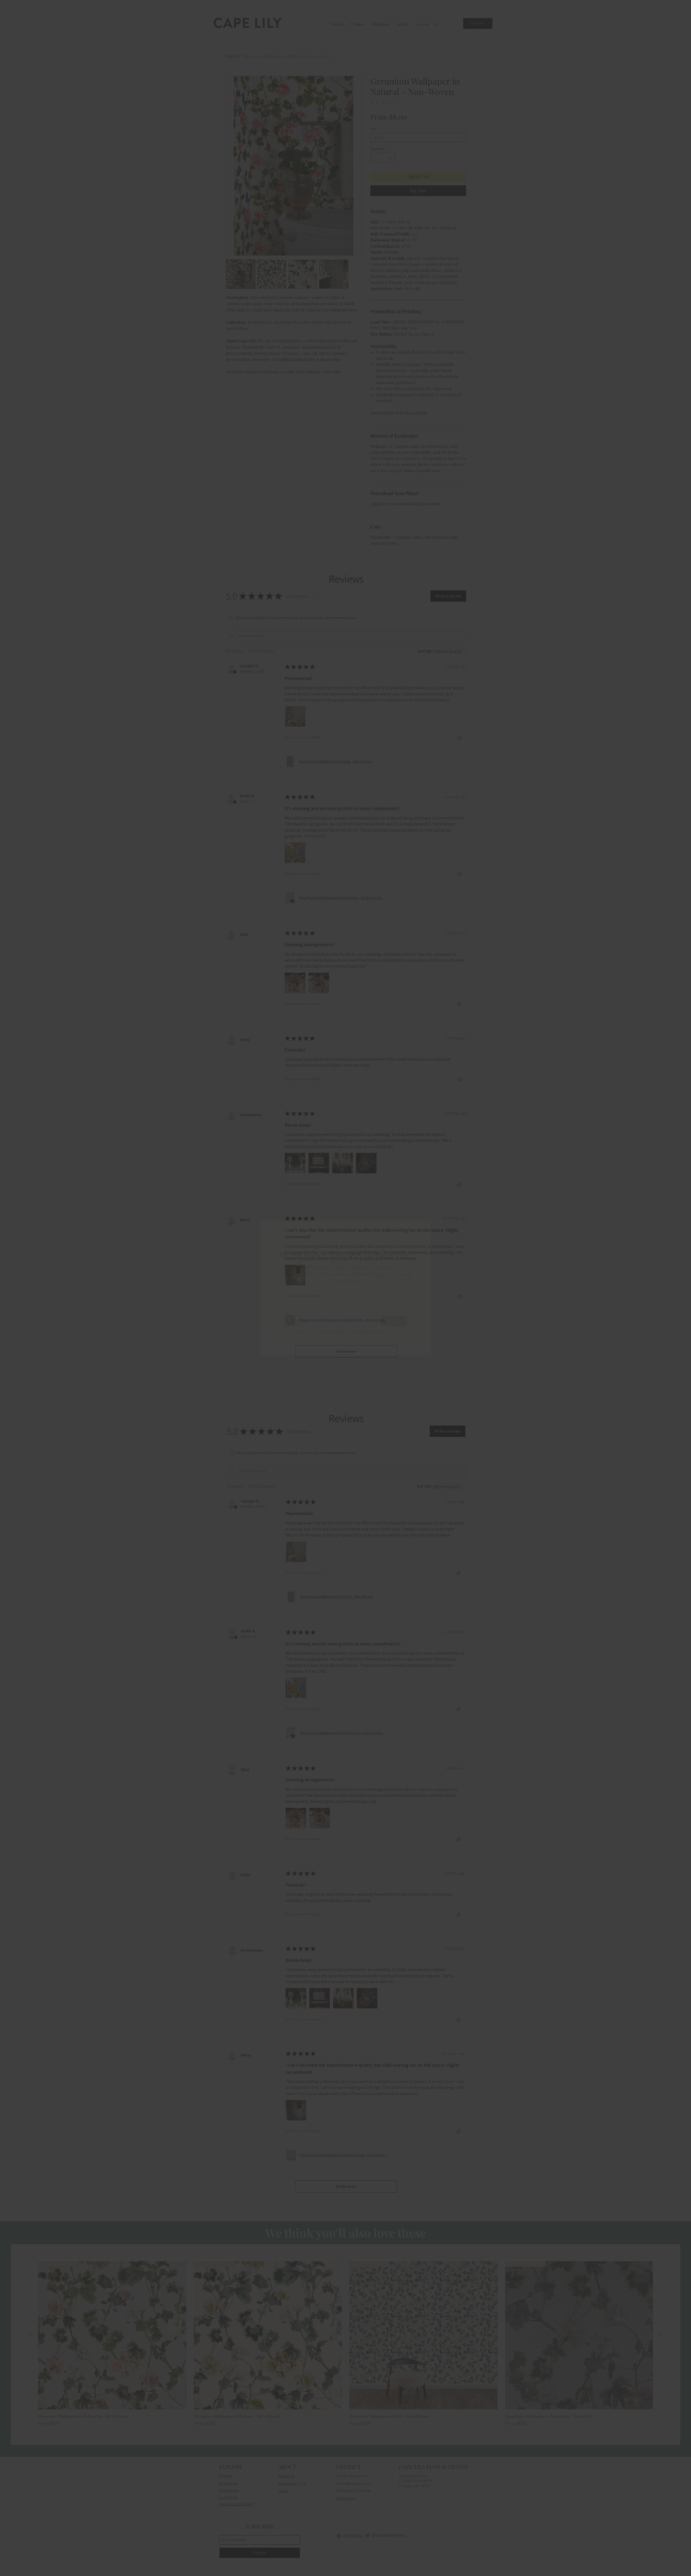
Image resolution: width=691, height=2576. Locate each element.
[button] (420, 1230)
